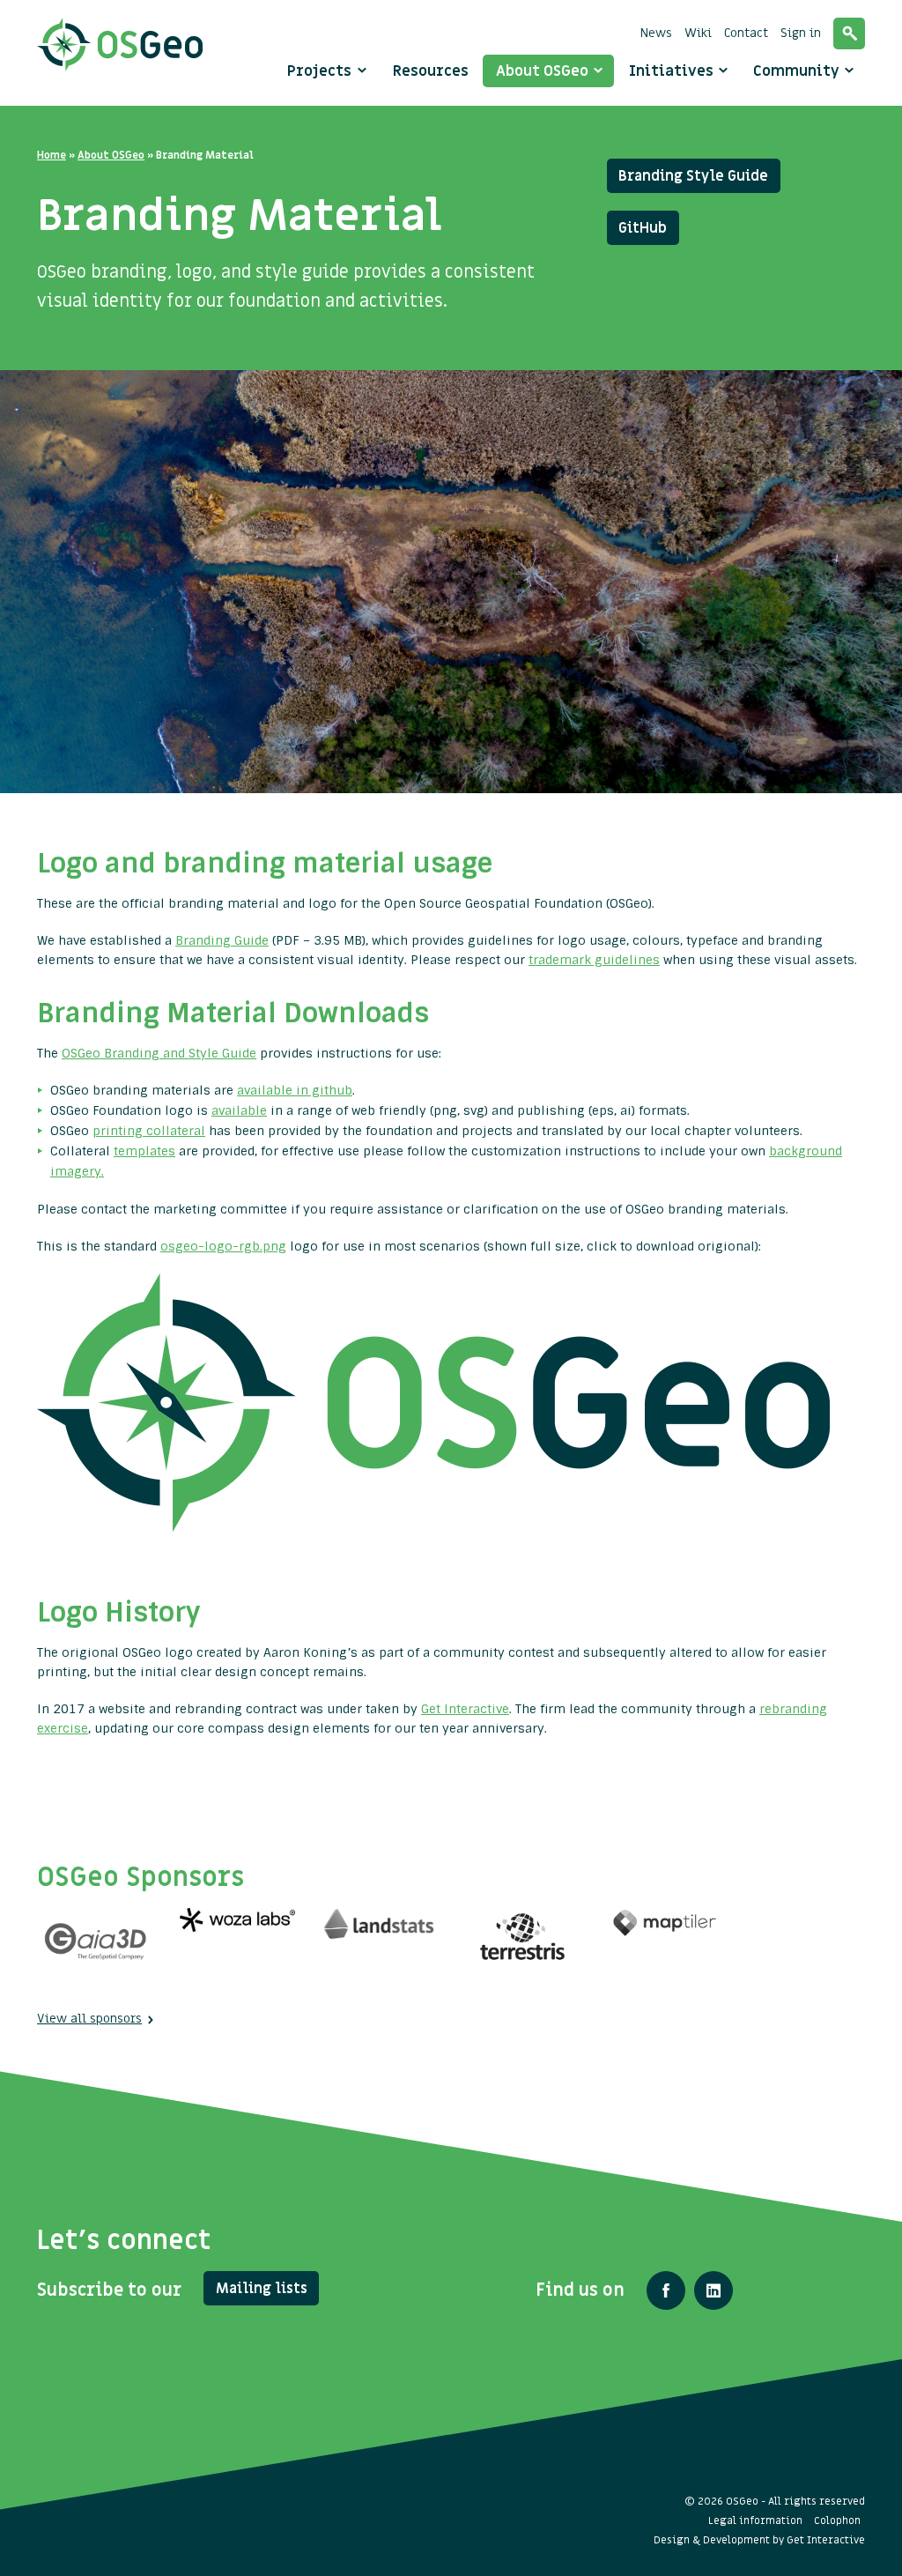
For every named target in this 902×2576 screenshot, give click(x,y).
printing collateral (149, 1131)
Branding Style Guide (693, 176)
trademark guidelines (594, 960)
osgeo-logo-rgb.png (223, 1246)
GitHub (643, 228)
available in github (295, 1090)
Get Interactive (465, 1709)
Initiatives (673, 71)
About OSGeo (544, 71)
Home (52, 155)
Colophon (837, 2520)
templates (144, 1151)
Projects (319, 71)
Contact (746, 33)
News (656, 33)
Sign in (801, 33)
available (239, 1110)
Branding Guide (222, 940)
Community (798, 71)
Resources (431, 71)
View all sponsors (89, 2019)
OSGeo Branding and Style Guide (159, 1053)
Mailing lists (262, 2289)
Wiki (698, 33)
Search (849, 33)
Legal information (755, 2520)
